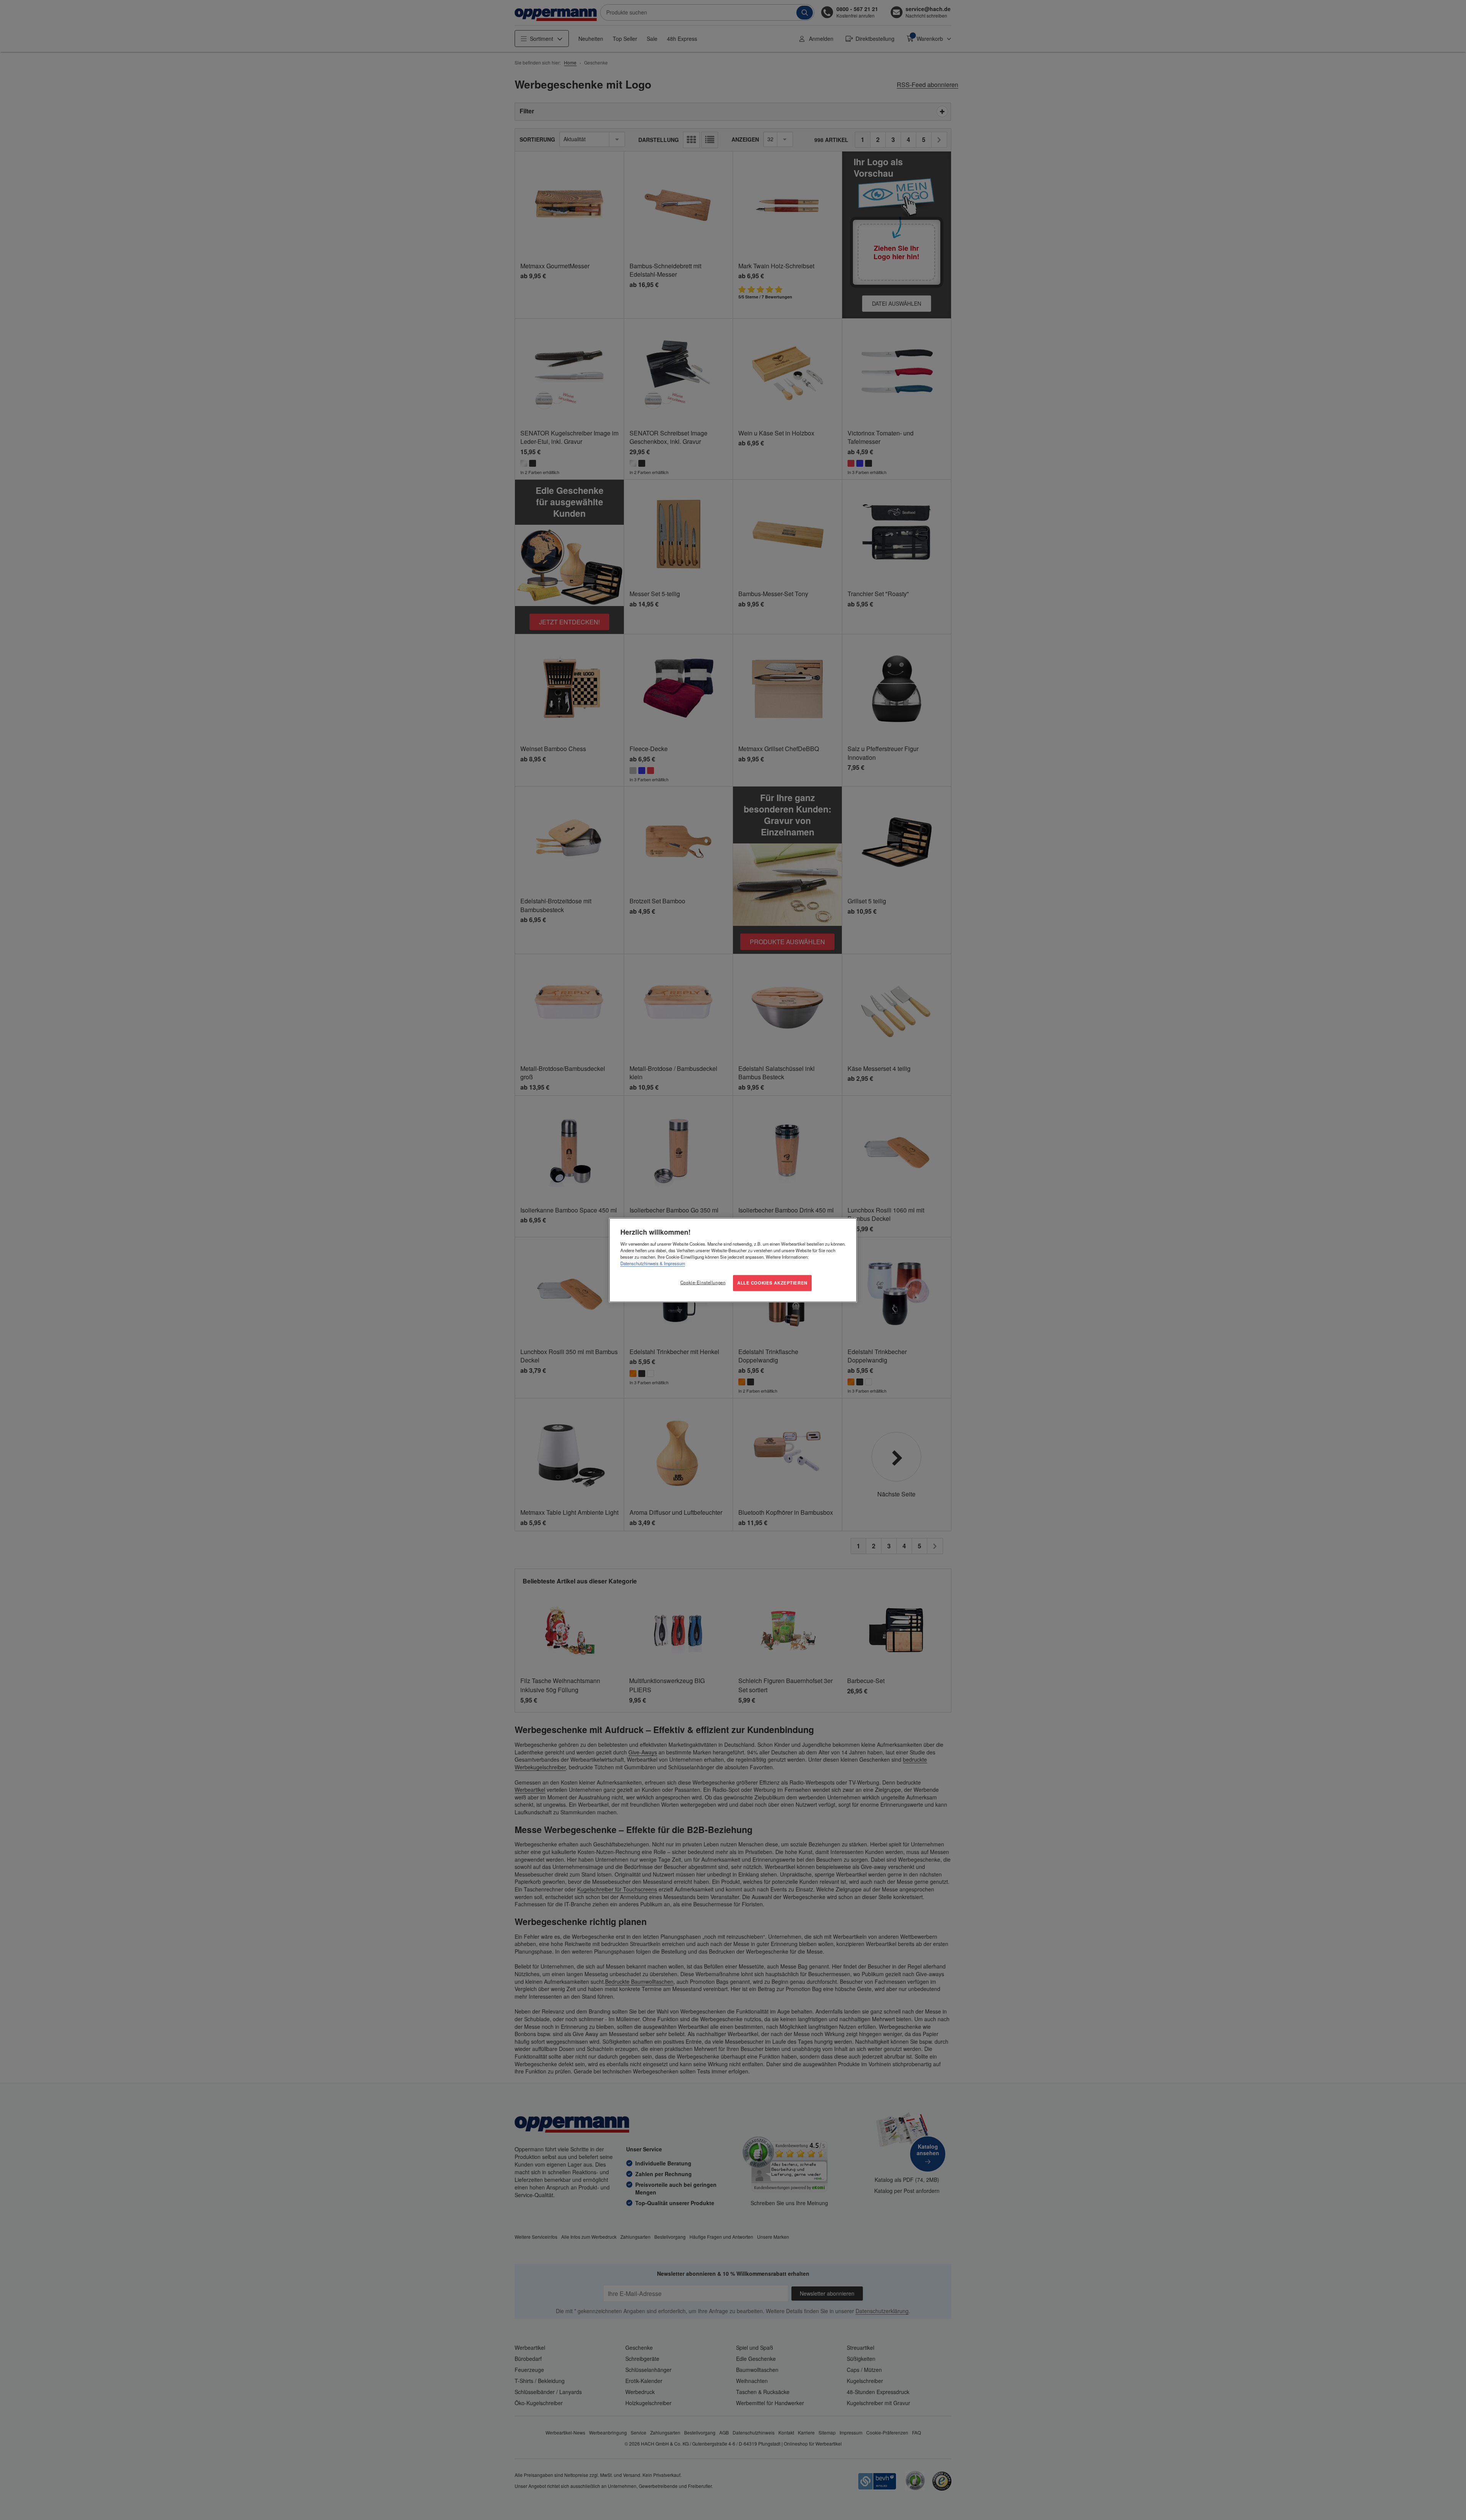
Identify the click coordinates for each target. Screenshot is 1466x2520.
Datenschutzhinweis (639, 1263)
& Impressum (672, 1263)
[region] (733, 1260)
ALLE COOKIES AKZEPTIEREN (772, 1283)
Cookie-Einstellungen (703, 1282)
